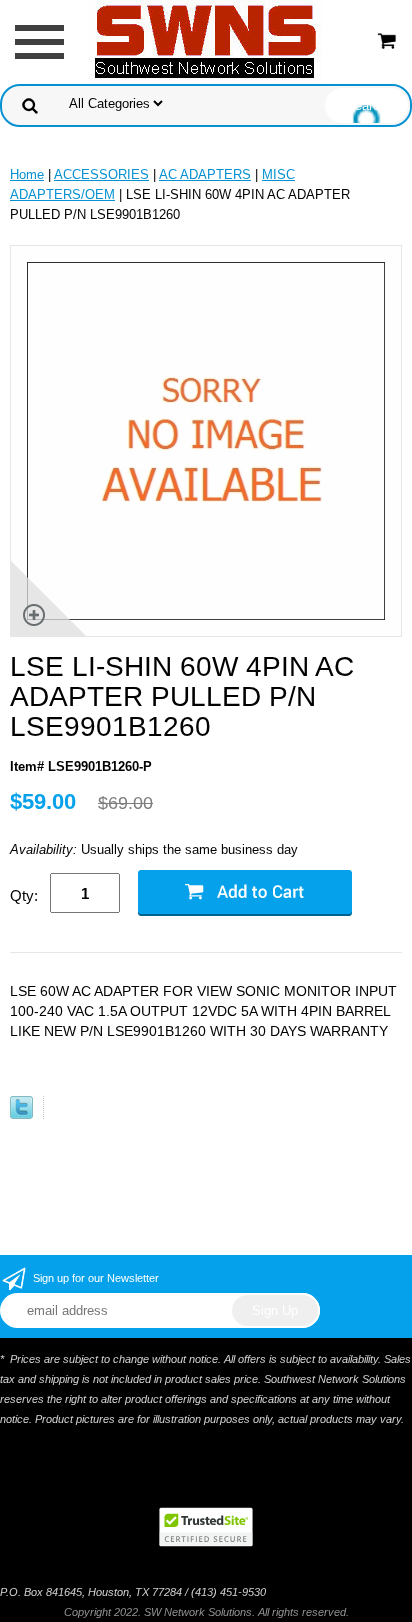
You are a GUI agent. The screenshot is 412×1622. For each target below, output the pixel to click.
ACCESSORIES (101, 174)
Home (27, 174)
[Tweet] (21, 1114)
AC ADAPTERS (205, 174)
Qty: (24, 895)
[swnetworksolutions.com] (206, 40)
